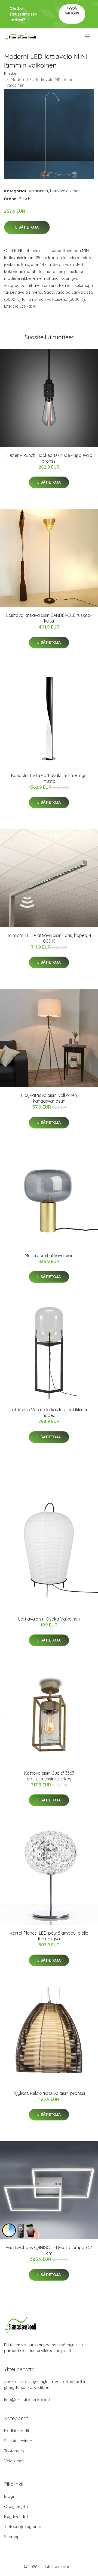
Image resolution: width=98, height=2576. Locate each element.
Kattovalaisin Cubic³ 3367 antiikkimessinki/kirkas (49, 1776)
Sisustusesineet (19, 2441)
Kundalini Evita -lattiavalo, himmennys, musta (49, 778)
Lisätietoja (27, 227)
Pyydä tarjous (72, 11)
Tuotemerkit (15, 2451)
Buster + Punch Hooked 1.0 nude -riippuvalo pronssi (49, 458)
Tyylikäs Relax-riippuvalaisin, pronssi (49, 2093)
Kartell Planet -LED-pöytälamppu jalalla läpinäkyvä (49, 1936)
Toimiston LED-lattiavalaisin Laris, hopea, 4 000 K (49, 938)
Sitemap (12, 2537)
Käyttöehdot (16, 2516)
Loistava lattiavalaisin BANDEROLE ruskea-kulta (49, 618)
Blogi (9, 2496)
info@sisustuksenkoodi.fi (28, 2400)
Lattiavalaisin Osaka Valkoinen (49, 1619)
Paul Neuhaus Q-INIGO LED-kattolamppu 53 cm (49, 2250)
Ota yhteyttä (16, 2506)
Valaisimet (38, 191)
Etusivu (11, 74)
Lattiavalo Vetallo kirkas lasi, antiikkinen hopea (49, 1413)
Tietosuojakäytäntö (23, 2527)
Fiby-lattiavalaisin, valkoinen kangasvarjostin (49, 1098)
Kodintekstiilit (17, 2431)
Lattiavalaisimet (65, 191)
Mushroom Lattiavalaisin (49, 1255)
